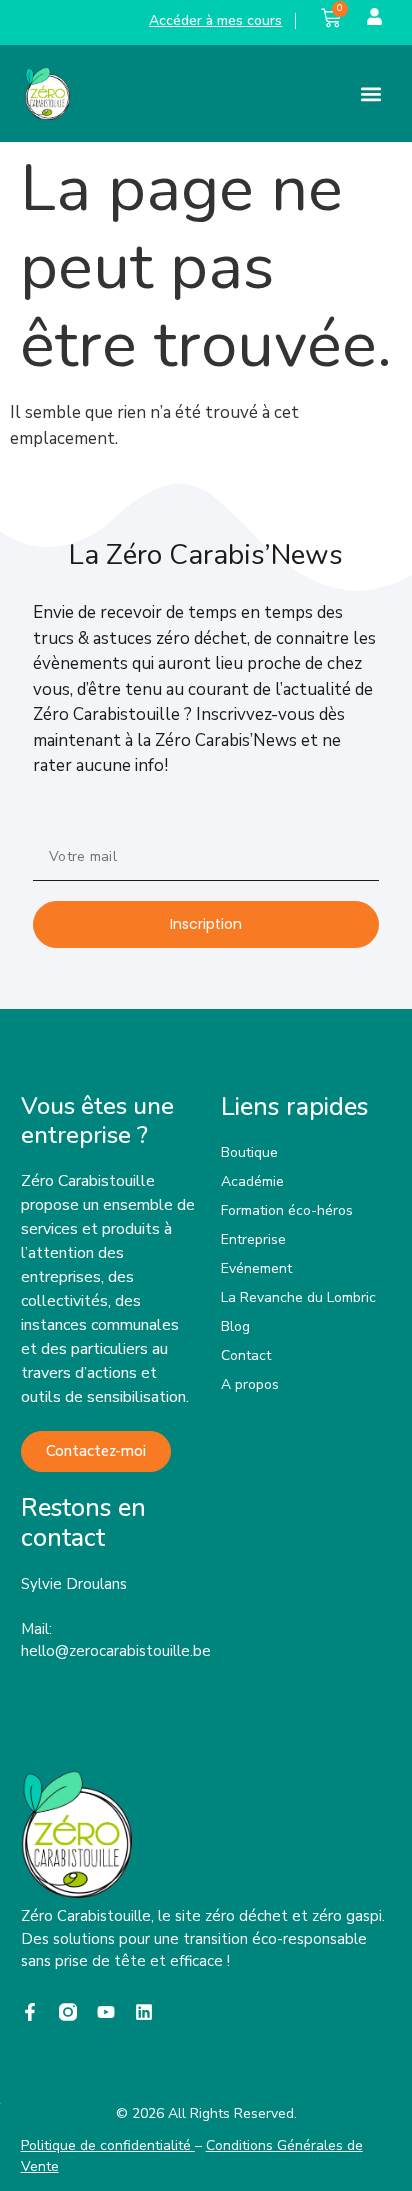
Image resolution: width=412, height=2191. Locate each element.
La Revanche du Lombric (298, 1297)
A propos (250, 1384)
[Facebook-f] (30, 2012)
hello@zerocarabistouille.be (116, 1651)
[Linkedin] (144, 2012)
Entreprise (253, 1239)
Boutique (249, 1152)
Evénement (256, 1268)
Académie (252, 1181)
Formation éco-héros (287, 1210)
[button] (371, 93)
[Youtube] (106, 2012)
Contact (246, 1355)
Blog (235, 1326)
